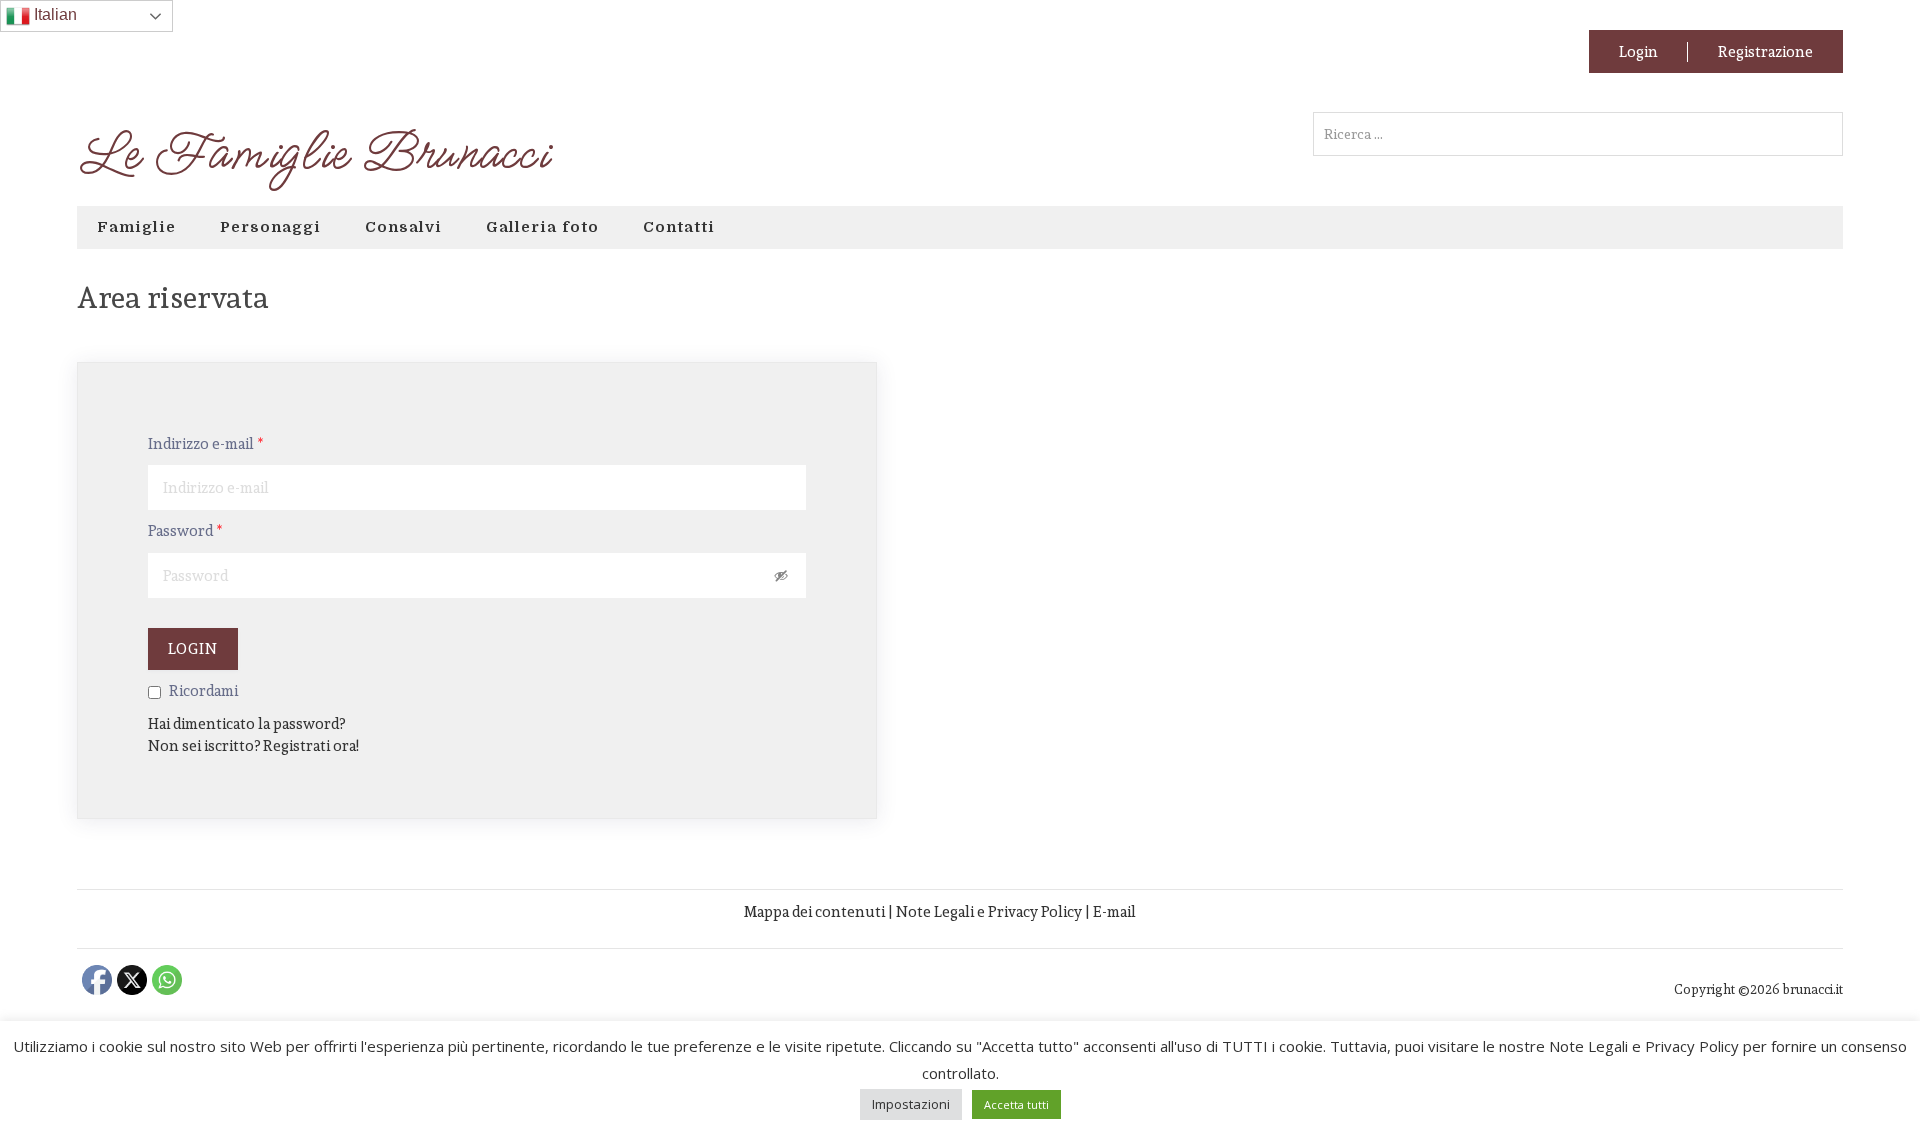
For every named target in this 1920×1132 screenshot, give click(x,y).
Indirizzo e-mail (206, 444)
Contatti (679, 227)
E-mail (1114, 911)
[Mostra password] (781, 575)
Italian (53, 14)
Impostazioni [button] (911, 1104)
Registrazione (1765, 51)
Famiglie (136, 227)
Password (185, 531)
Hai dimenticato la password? (246, 723)
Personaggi (270, 227)
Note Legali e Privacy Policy (989, 911)
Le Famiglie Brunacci (312, 154)
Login (1638, 51)
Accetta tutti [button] (1016, 1104)
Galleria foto (542, 227)
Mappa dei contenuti (814, 911)
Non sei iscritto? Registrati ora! (253, 745)
